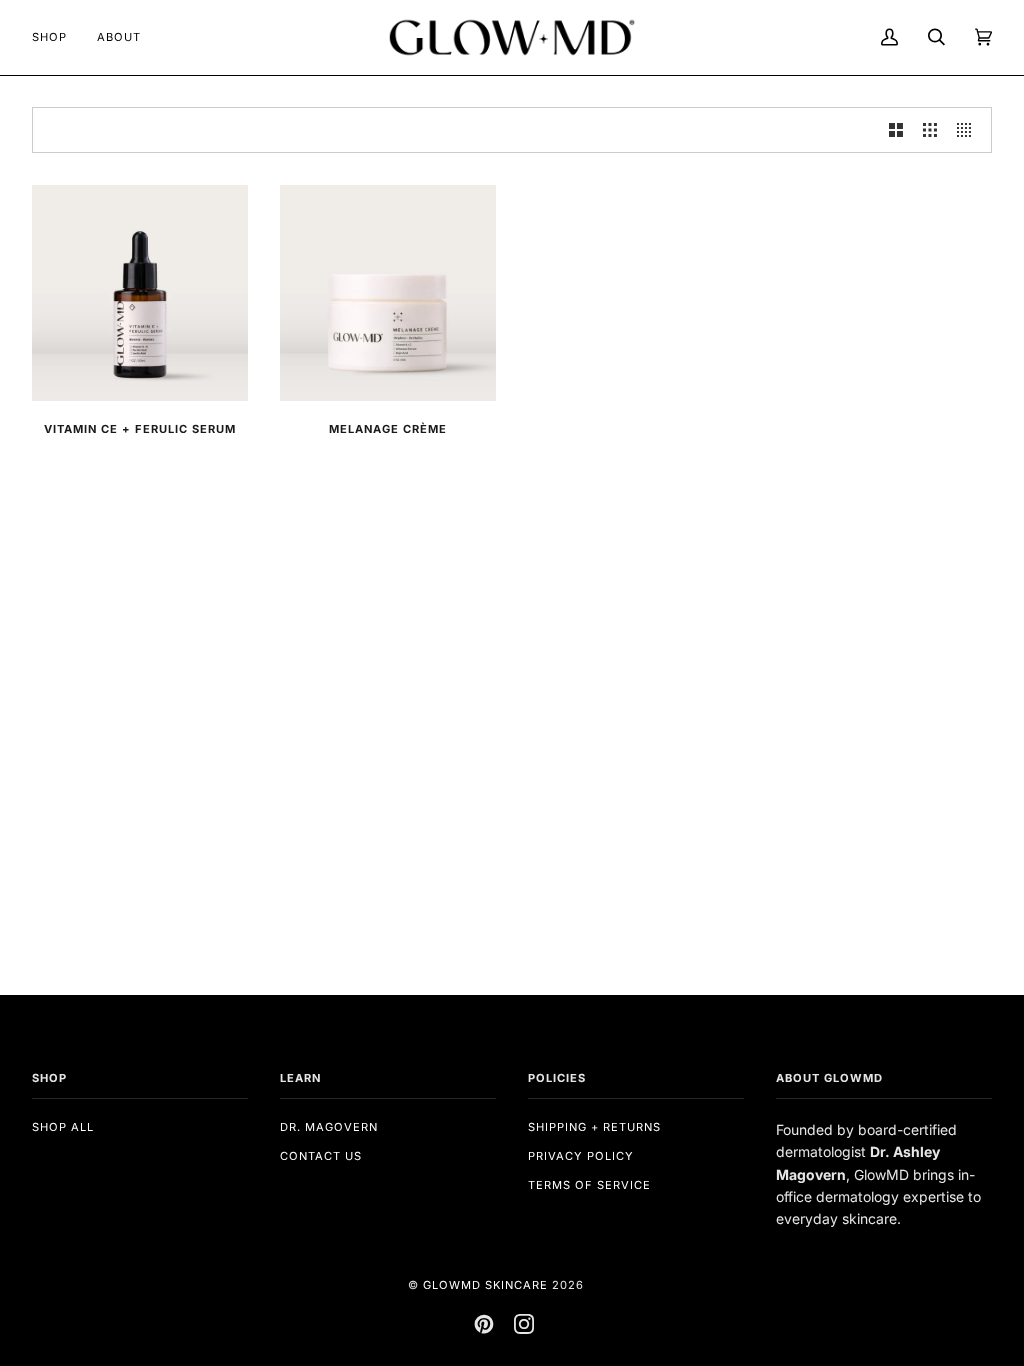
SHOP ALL (63, 1127)
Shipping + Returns (594, 1127)
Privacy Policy (581, 1156)
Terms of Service (589, 1185)
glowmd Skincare (485, 1285)
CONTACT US (321, 1156)
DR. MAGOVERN (329, 1127)
